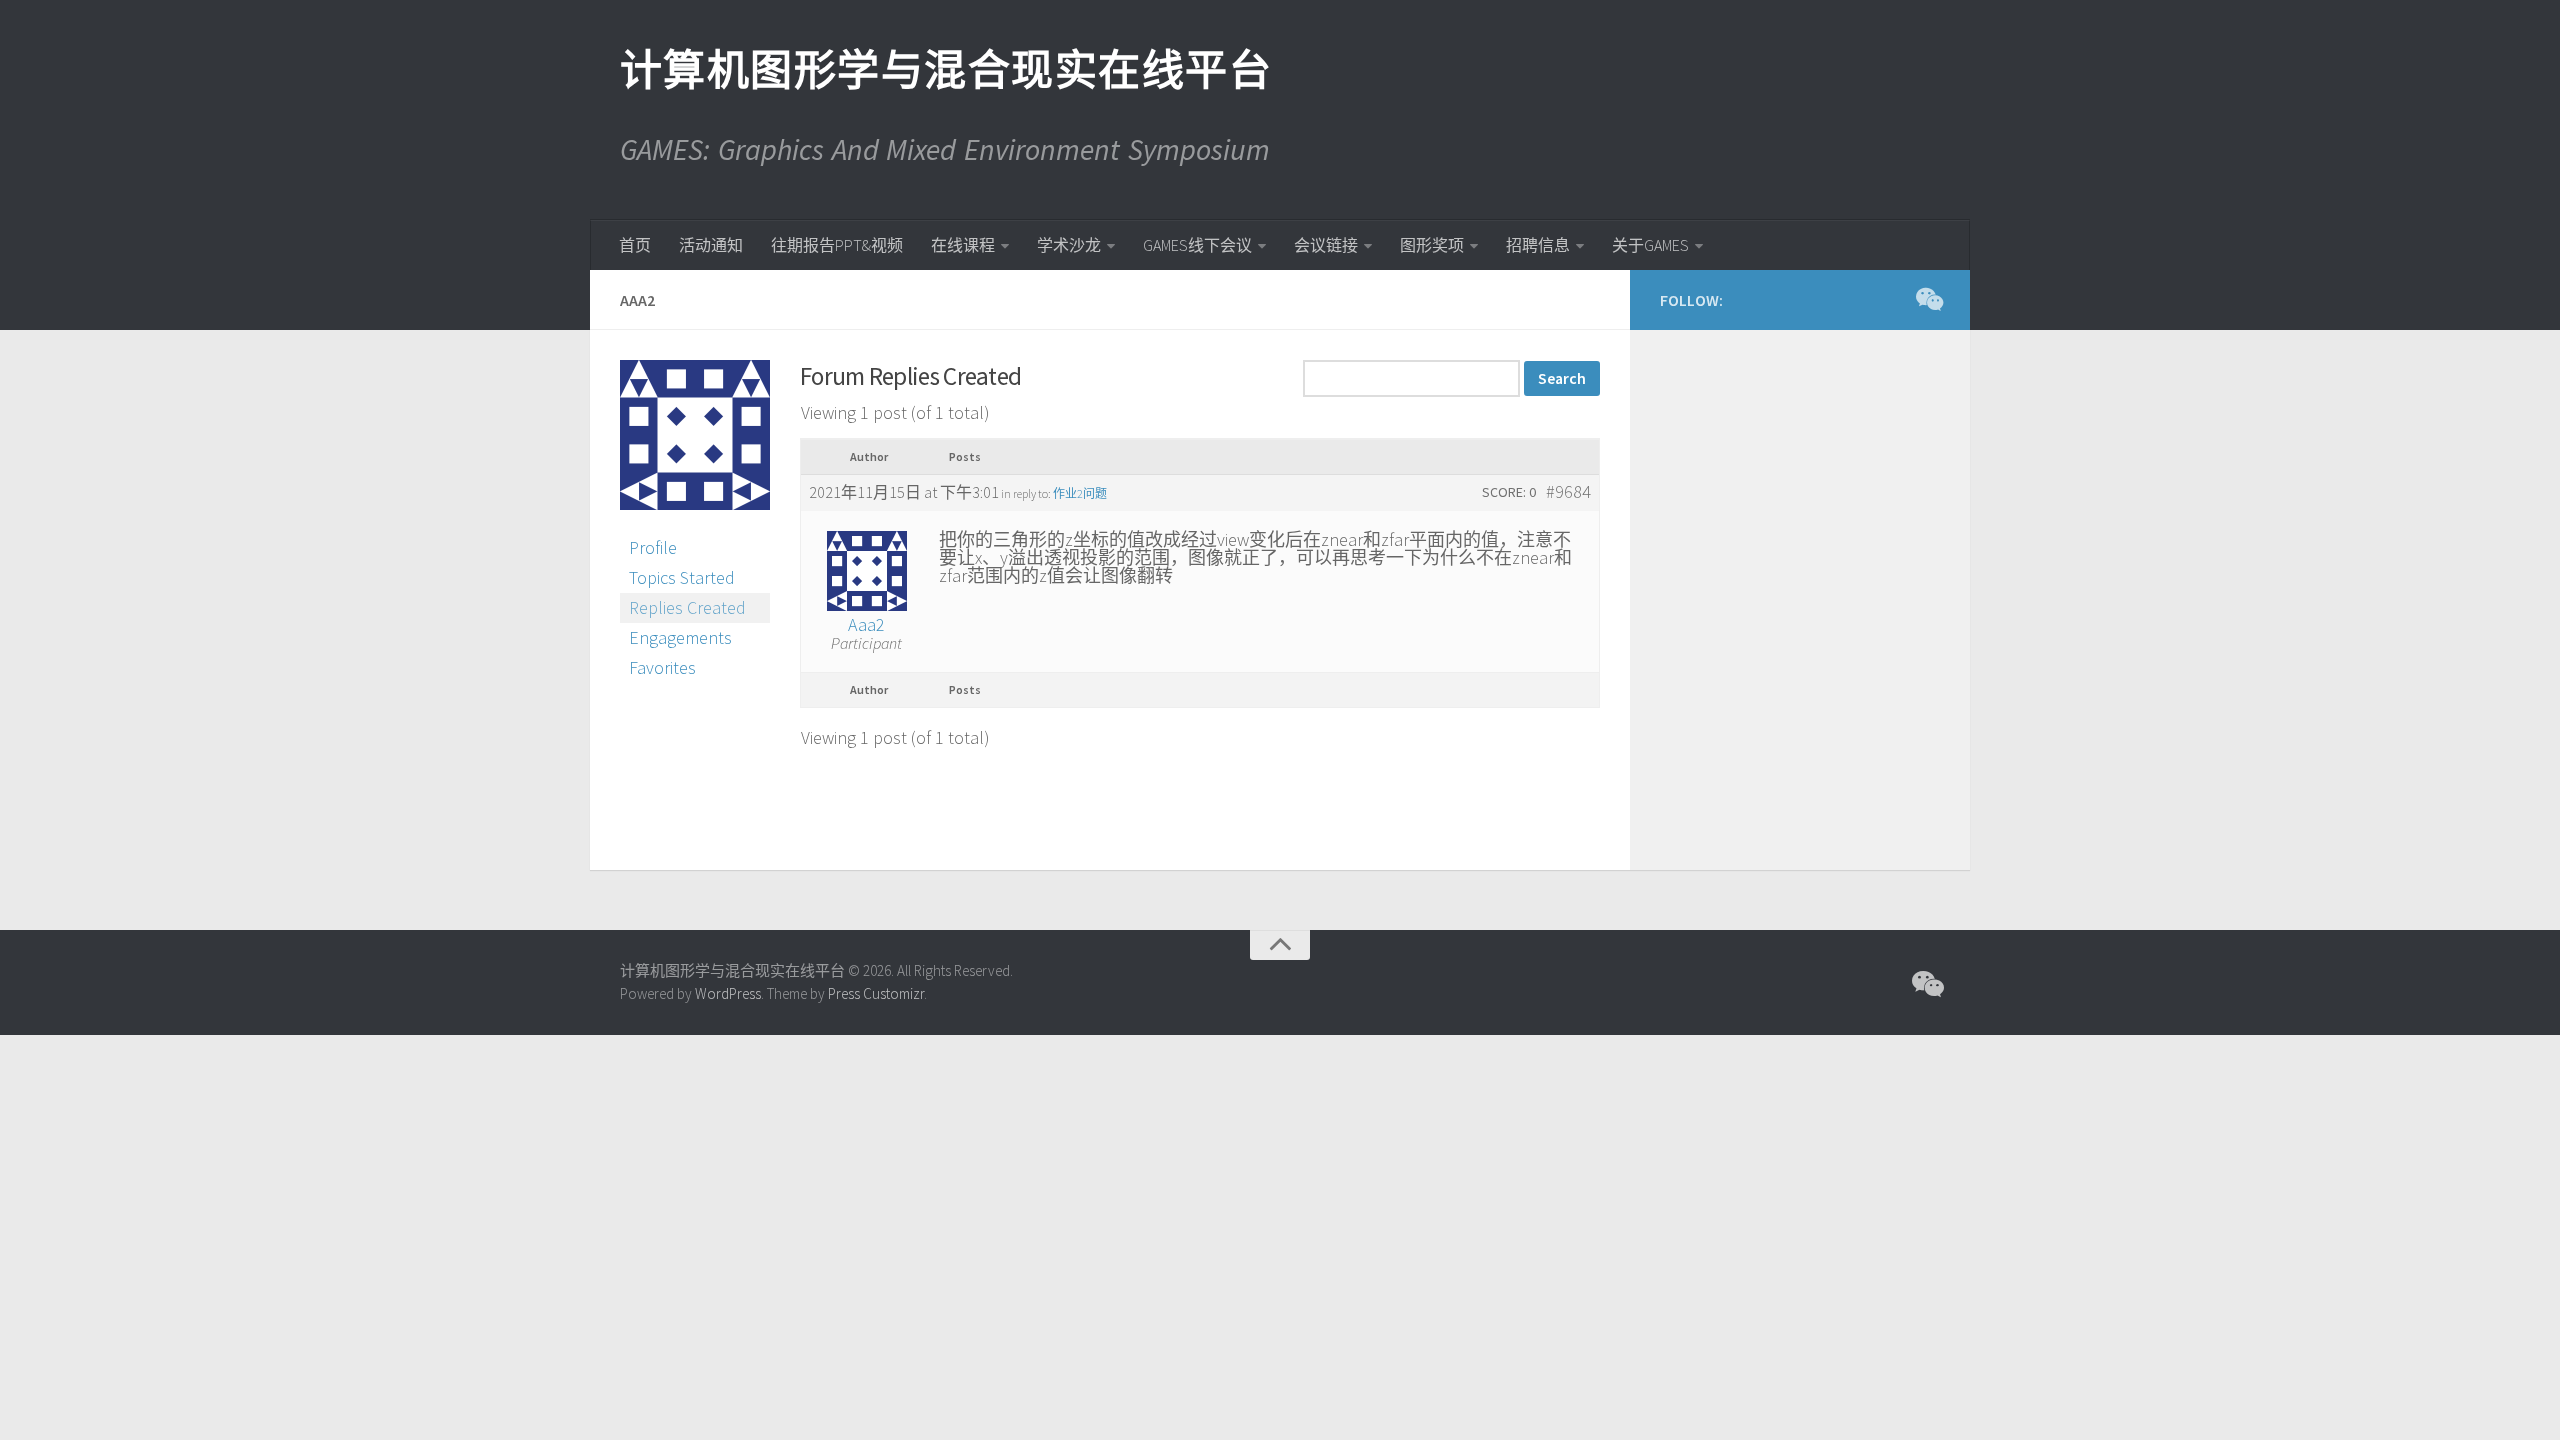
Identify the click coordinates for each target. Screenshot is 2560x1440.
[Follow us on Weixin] (1928, 299)
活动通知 (711, 245)
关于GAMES (1650, 245)
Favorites (662, 667)
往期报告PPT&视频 (837, 245)
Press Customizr (876, 993)
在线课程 (963, 245)
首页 (635, 245)
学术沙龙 (1069, 245)
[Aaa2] (695, 523)
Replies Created (687, 607)
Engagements (680, 637)
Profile (653, 547)
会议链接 (1326, 245)
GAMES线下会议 (1197, 245)
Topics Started (682, 577)
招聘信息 (1538, 245)
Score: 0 (1509, 492)
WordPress (728, 993)
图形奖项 (1432, 245)
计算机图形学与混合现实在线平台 (945, 70)
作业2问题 (1080, 493)
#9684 (1568, 492)
